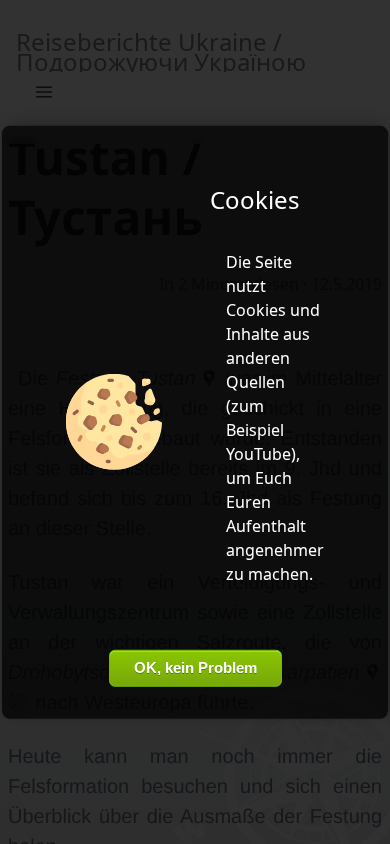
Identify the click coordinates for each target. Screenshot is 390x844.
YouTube (258, 454)
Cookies (256, 310)
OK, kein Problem (195, 667)
